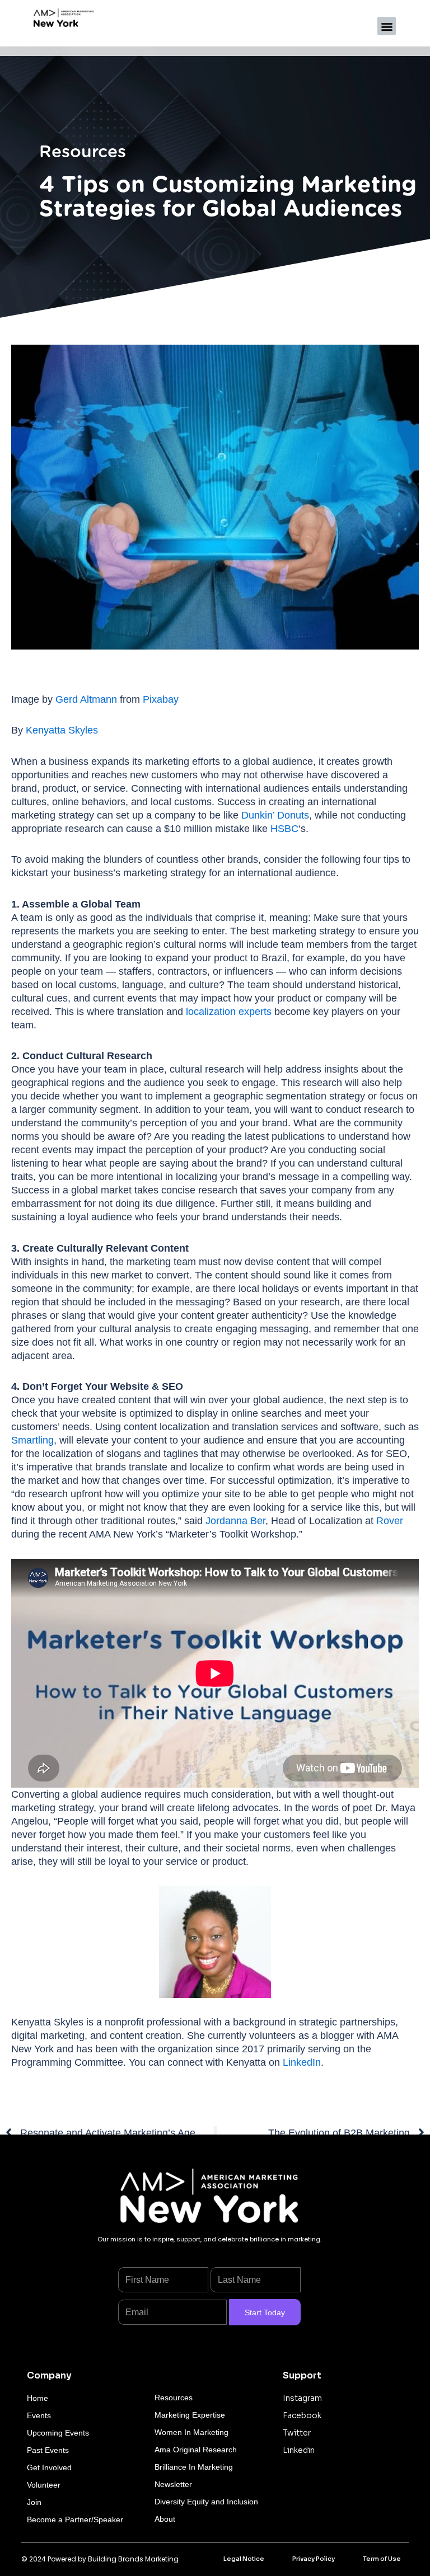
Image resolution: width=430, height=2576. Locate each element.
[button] (387, 26)
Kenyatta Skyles (62, 730)
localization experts (229, 1012)
